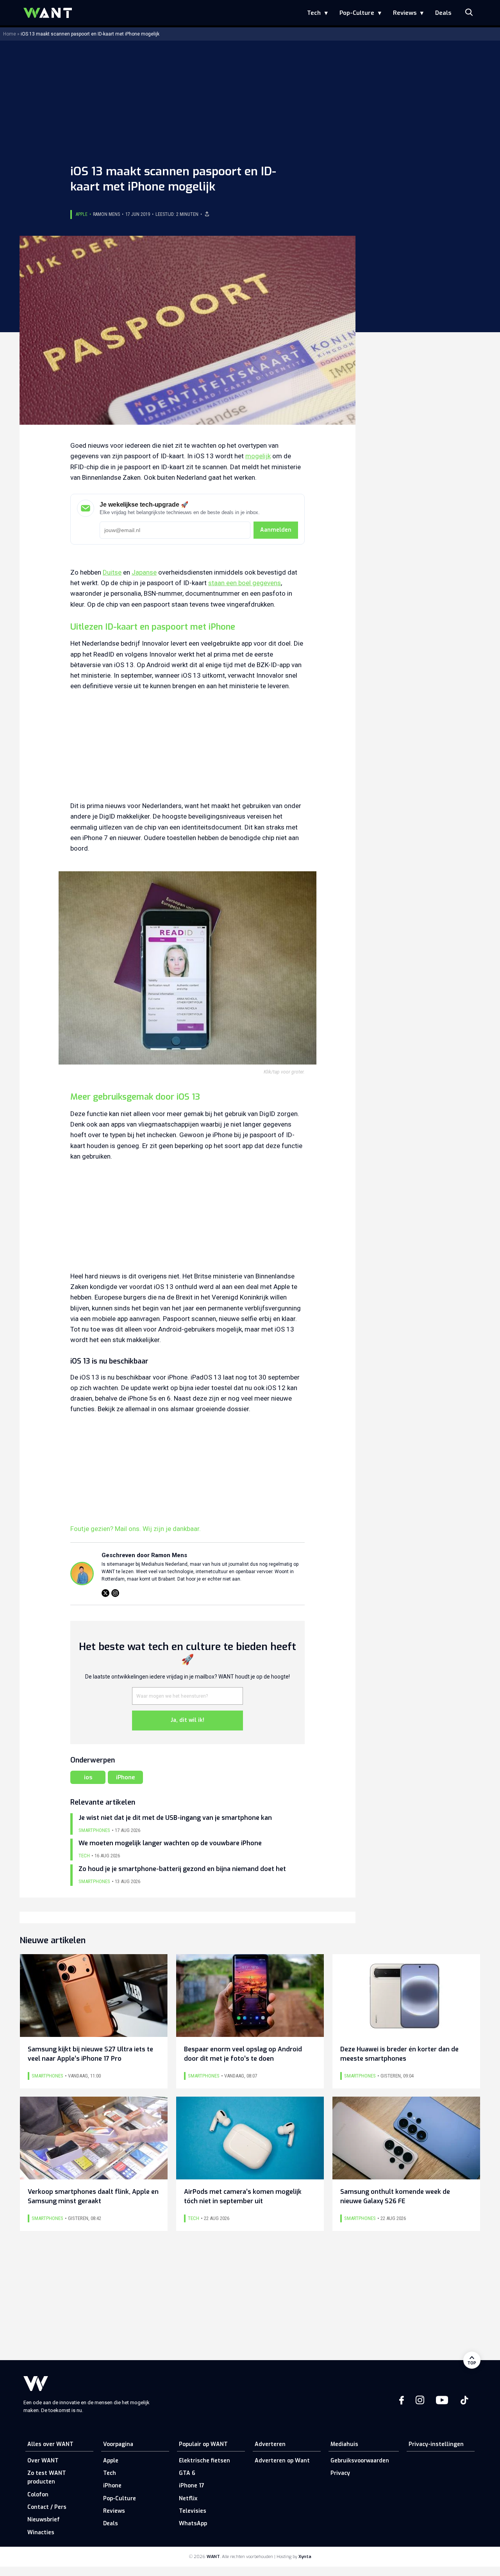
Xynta (305, 2557)
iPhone (126, 1777)
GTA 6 (187, 2473)
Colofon (38, 2495)
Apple (82, 214)
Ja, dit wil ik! (187, 1720)
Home (10, 34)
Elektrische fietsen (204, 2461)
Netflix (188, 2499)
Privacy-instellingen (436, 2444)
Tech (314, 13)
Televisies (193, 2511)
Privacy (340, 2473)
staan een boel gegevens (245, 583)
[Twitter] (105, 1593)
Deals (443, 13)
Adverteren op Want (282, 2461)
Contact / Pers (47, 2507)
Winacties (41, 2532)
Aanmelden (276, 530)
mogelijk (258, 456)
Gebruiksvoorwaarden (360, 2461)
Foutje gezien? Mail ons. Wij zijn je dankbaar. (136, 1529)
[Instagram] (115, 1593)
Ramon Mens (106, 214)
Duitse (112, 572)
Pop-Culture (357, 13)
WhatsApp (193, 2523)
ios (88, 1777)
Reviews (405, 13)
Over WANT (43, 2461)
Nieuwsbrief (44, 2520)
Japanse (144, 572)
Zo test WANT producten (47, 2477)
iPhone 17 (192, 2486)
